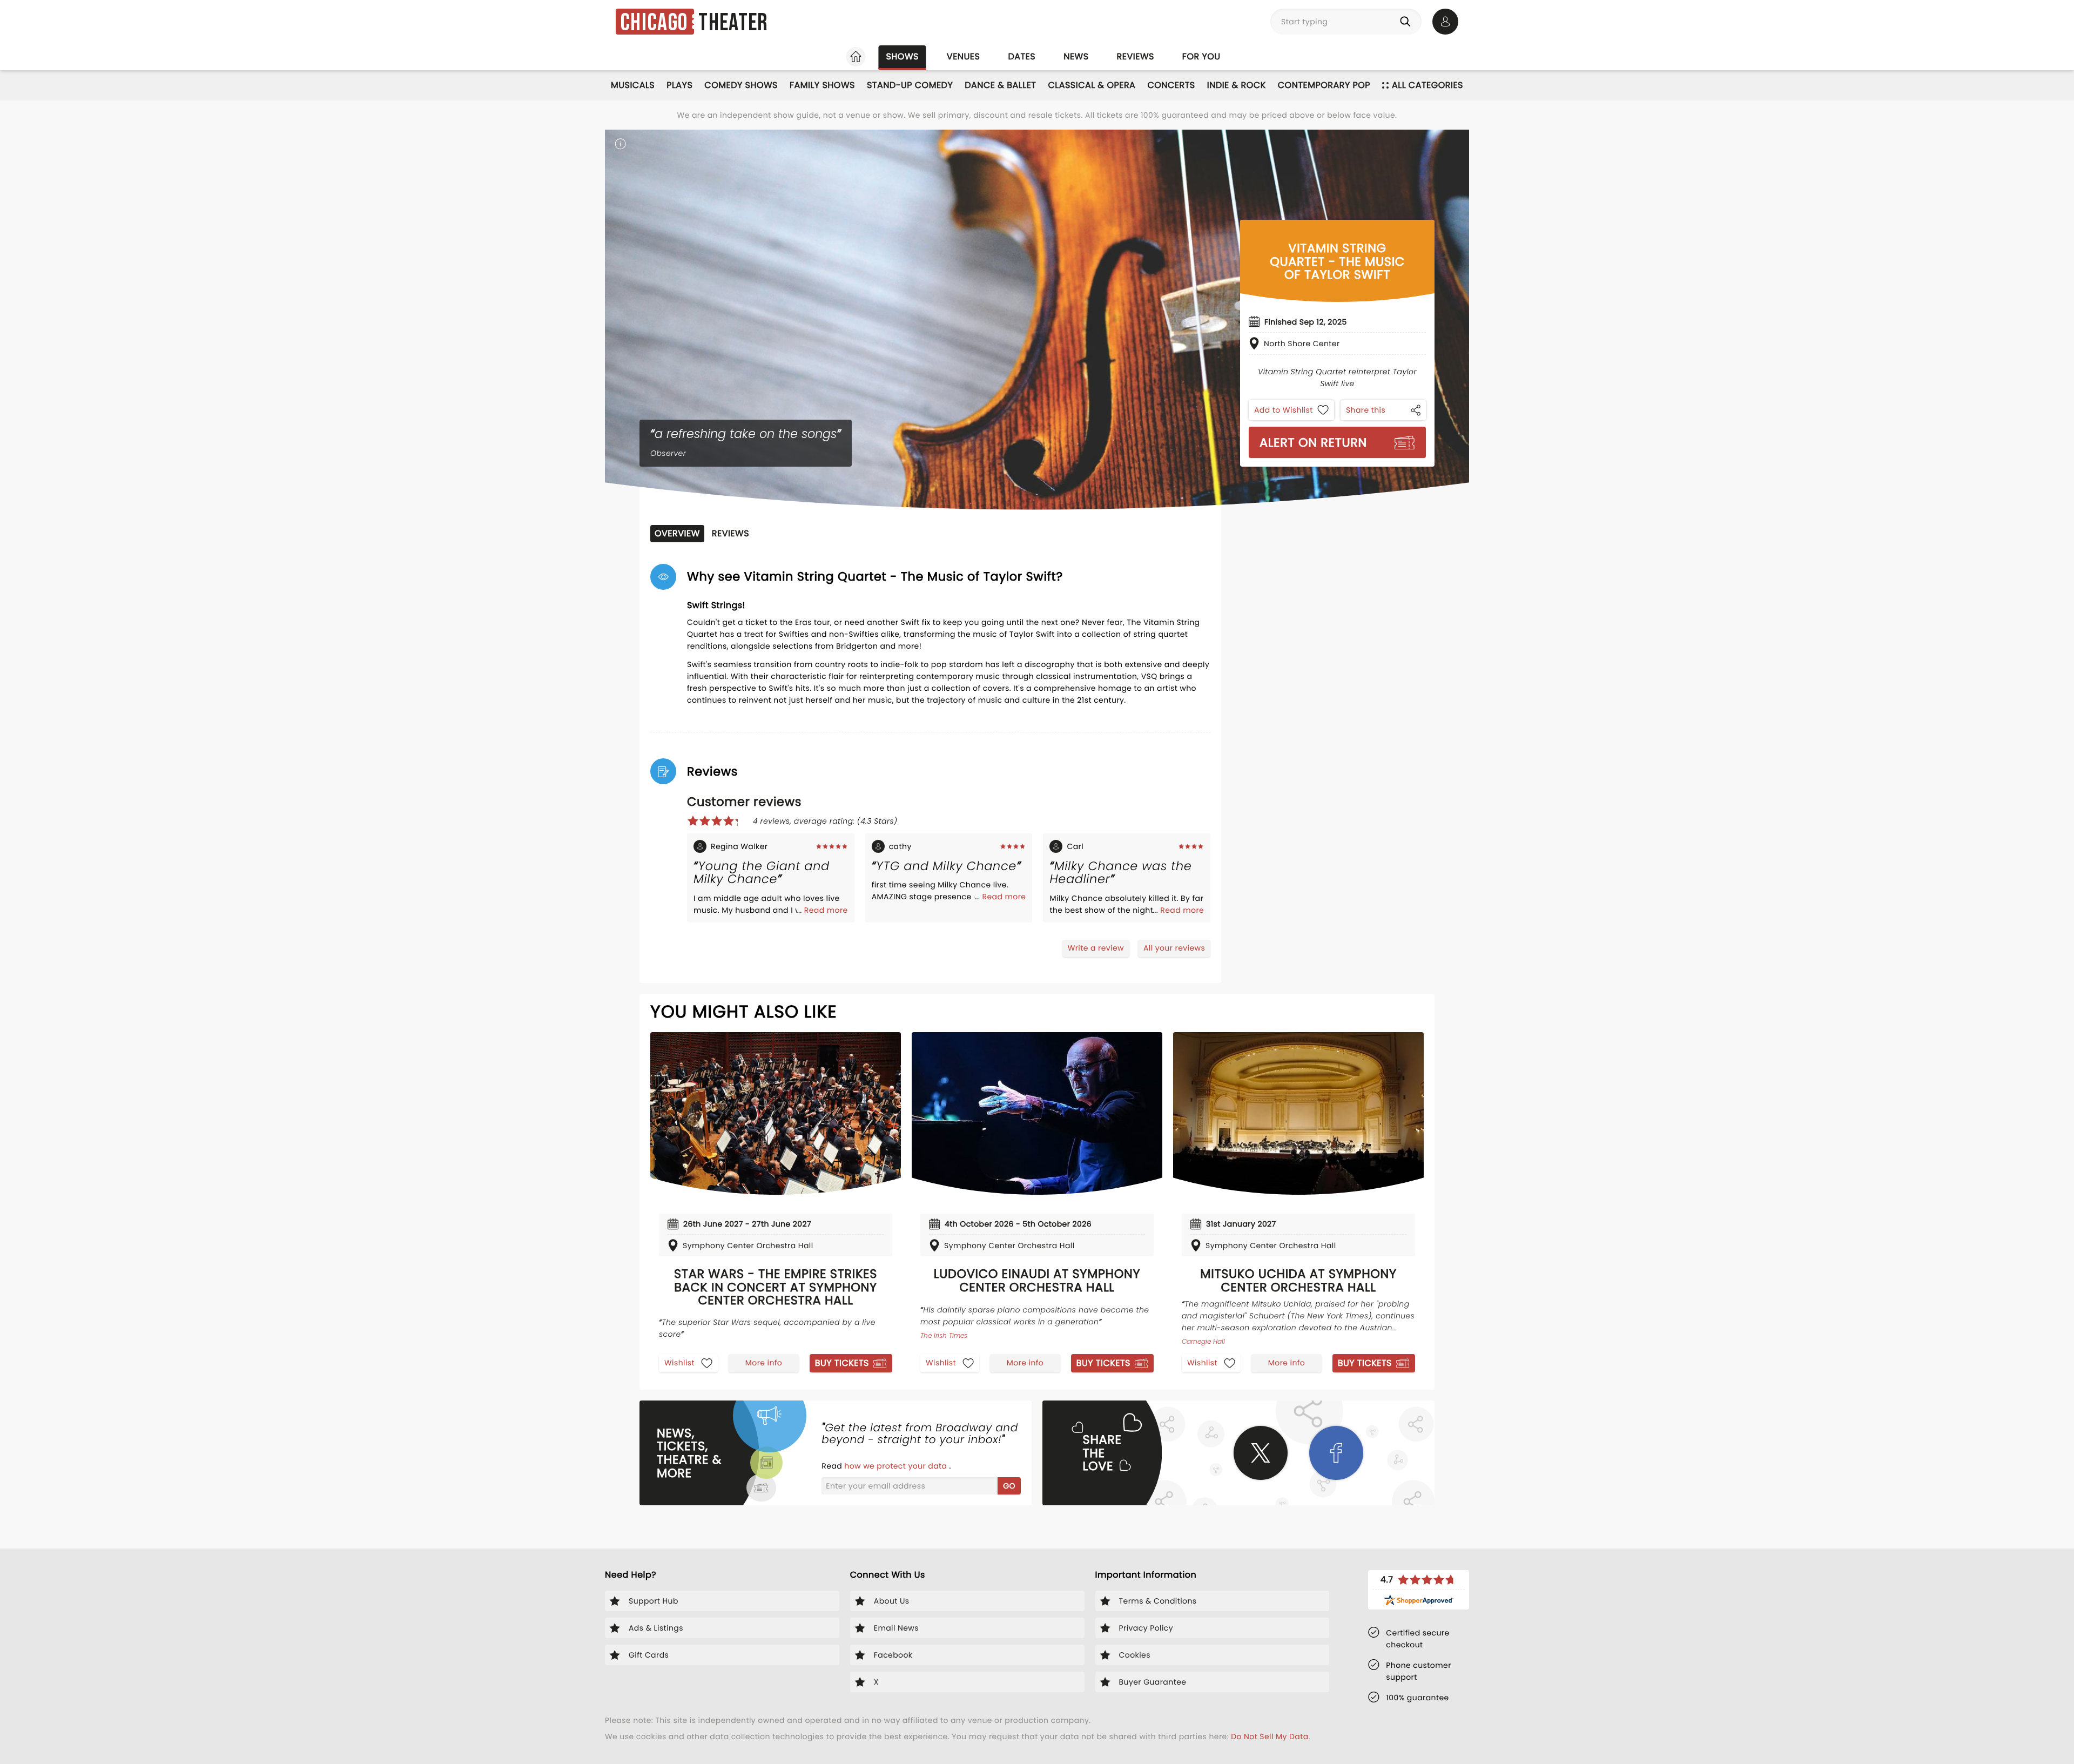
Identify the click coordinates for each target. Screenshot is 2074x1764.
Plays (679, 85)
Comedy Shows (741, 85)
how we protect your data (897, 1466)
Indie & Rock (1237, 85)
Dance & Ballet (1000, 85)
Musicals (633, 85)
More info (764, 1363)
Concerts (1171, 85)
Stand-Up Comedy (910, 85)
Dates (1022, 56)
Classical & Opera (1092, 85)
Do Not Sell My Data (1270, 1736)
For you (1201, 56)
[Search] (1408, 22)
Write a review (1096, 948)
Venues (964, 56)
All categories (1427, 85)
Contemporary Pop (1324, 85)
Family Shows (822, 85)
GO (1009, 1486)
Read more (826, 910)
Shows (902, 56)
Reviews (1136, 56)
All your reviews (1174, 948)
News (1076, 56)
